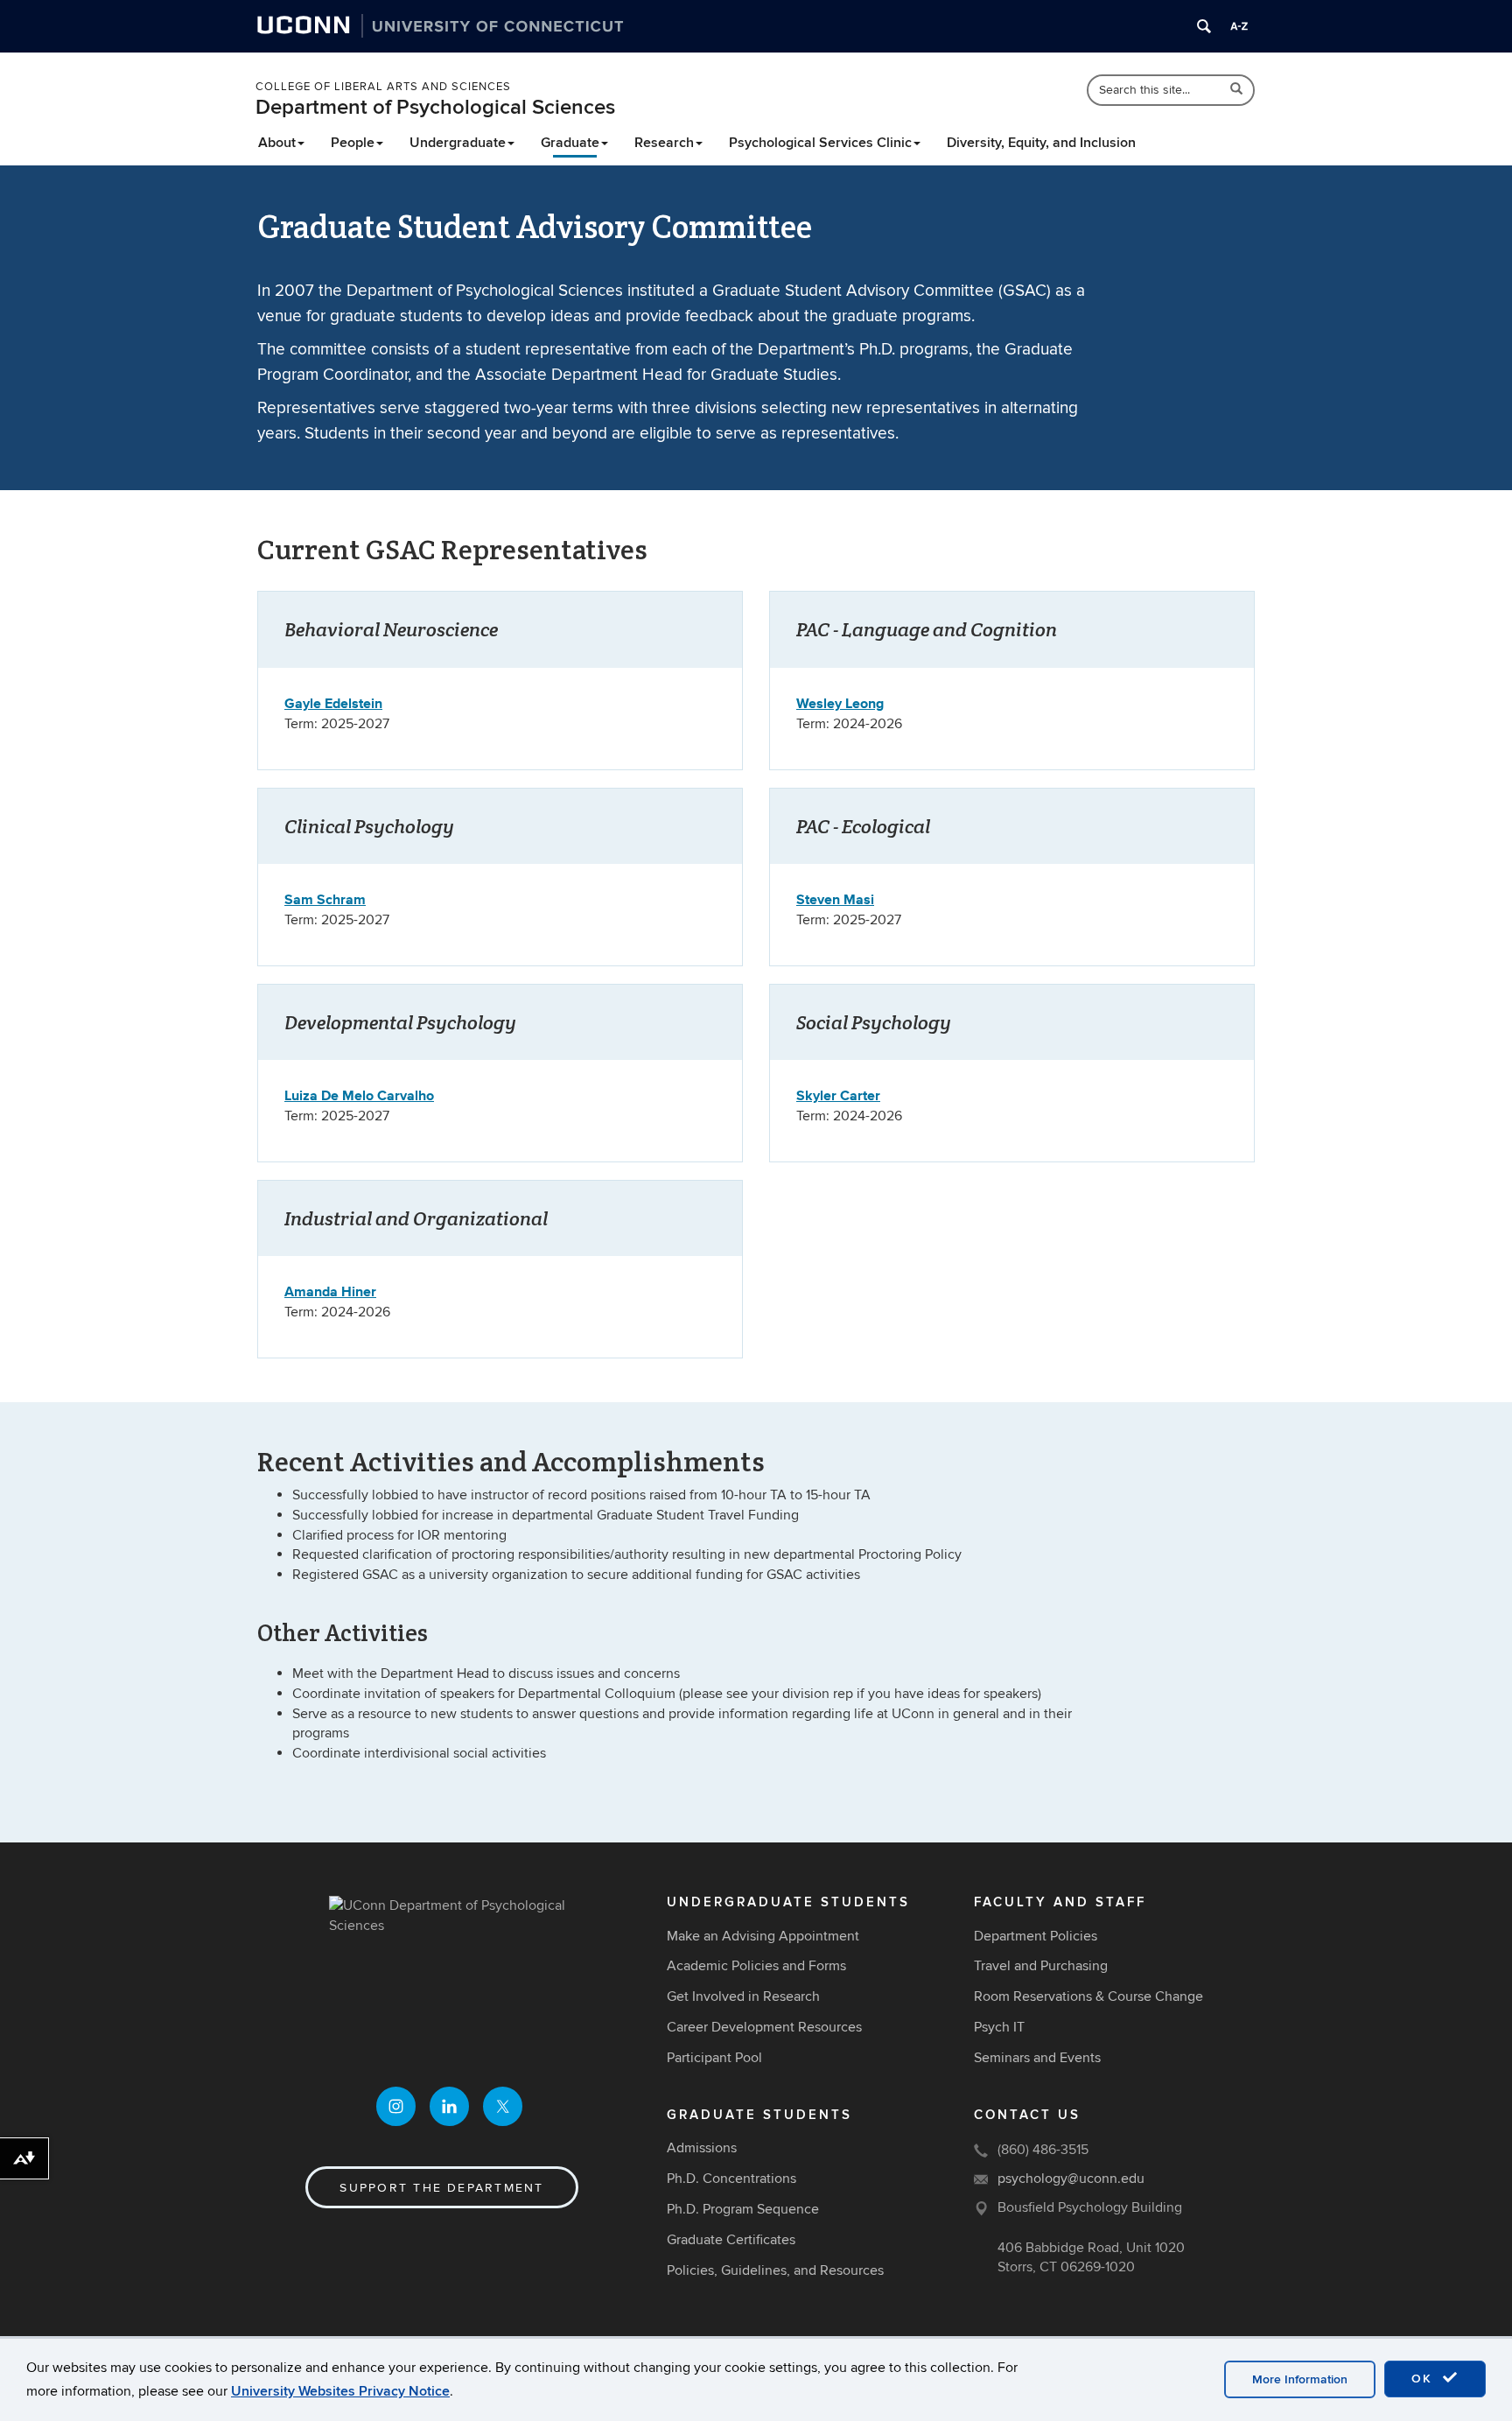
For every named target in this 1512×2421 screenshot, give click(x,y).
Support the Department (441, 2188)
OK (1424, 2379)
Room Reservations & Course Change (1088, 1996)
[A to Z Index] (1239, 26)
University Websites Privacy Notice (340, 2391)
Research (664, 143)
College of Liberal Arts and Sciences (383, 87)
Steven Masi (835, 899)
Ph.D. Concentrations (731, 2179)
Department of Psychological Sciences (435, 107)
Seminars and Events (1037, 2058)
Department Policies (1036, 1936)
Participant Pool (714, 2058)
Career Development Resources (764, 2027)
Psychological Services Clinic (820, 143)
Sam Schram (325, 899)
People (353, 143)
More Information (1300, 2379)
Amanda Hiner (330, 1291)
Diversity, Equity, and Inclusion (1041, 143)
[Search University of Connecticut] (1204, 26)
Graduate (570, 143)
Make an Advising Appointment (763, 1936)
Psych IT (999, 2027)
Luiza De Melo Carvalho (359, 1095)
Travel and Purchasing (1041, 1966)
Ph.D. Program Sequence (743, 2209)
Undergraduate (458, 143)
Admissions (702, 2148)
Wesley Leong (840, 703)
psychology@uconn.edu (1071, 2179)
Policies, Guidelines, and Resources (775, 2270)
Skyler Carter (838, 1095)
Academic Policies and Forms (756, 1966)
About (277, 143)
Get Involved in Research (743, 1996)
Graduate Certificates (731, 2240)
